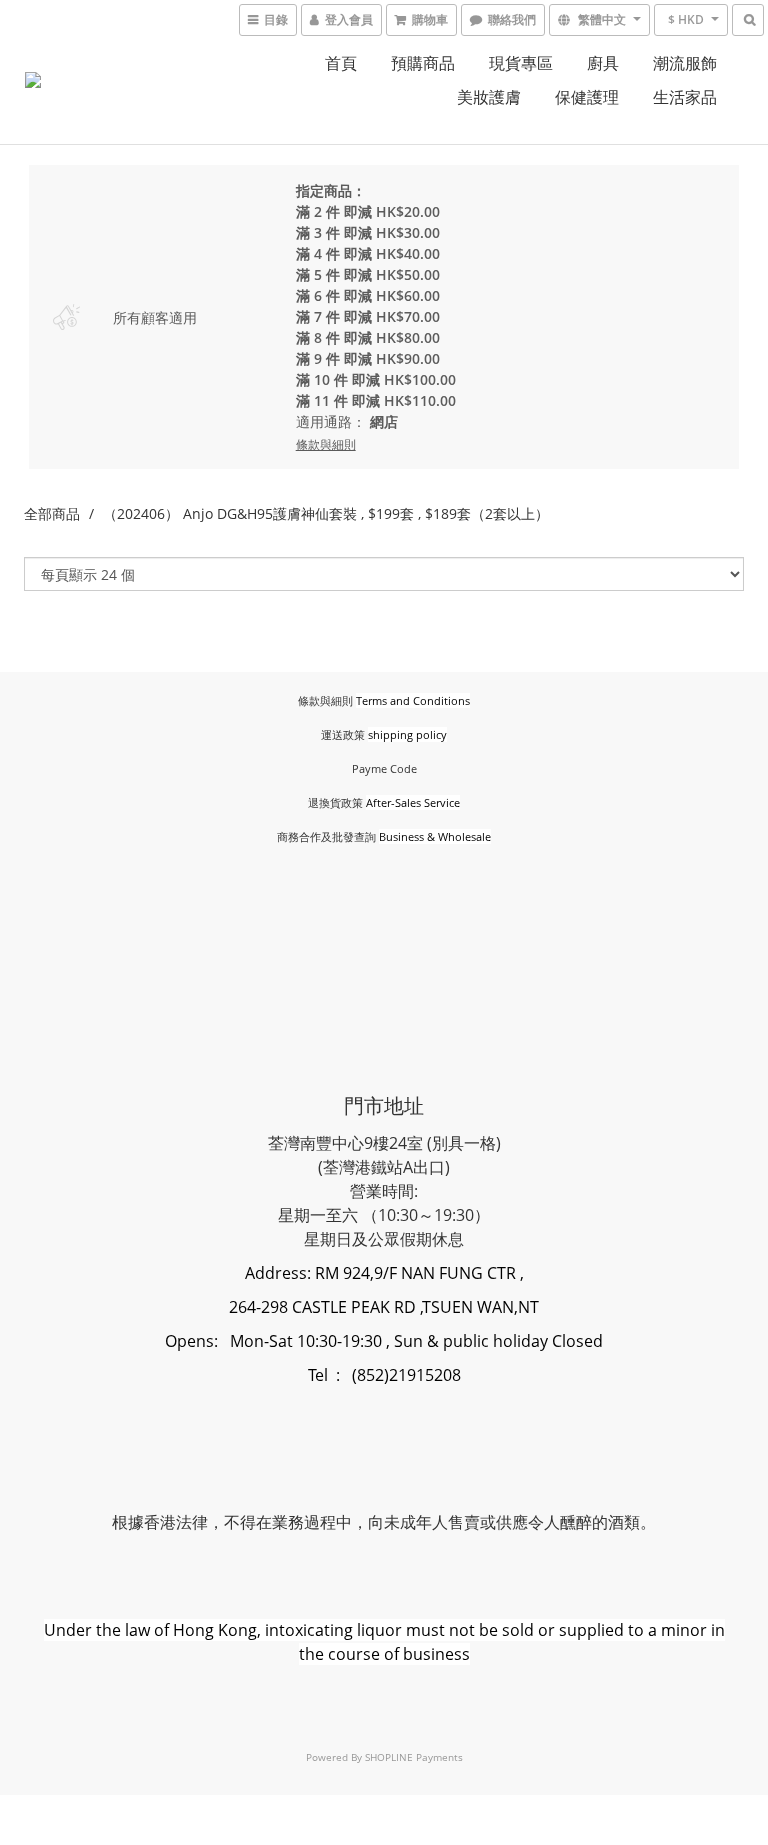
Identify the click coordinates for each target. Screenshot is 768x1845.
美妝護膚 (489, 97)
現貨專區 (521, 63)
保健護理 (587, 97)
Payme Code (384, 768)
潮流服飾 (685, 63)
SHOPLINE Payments (414, 1757)
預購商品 (423, 63)
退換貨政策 (335, 802)
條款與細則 (325, 700)
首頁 (341, 63)
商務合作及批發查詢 (326, 836)
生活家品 (685, 97)
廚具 (603, 63)
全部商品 (52, 513)
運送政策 (343, 734)
